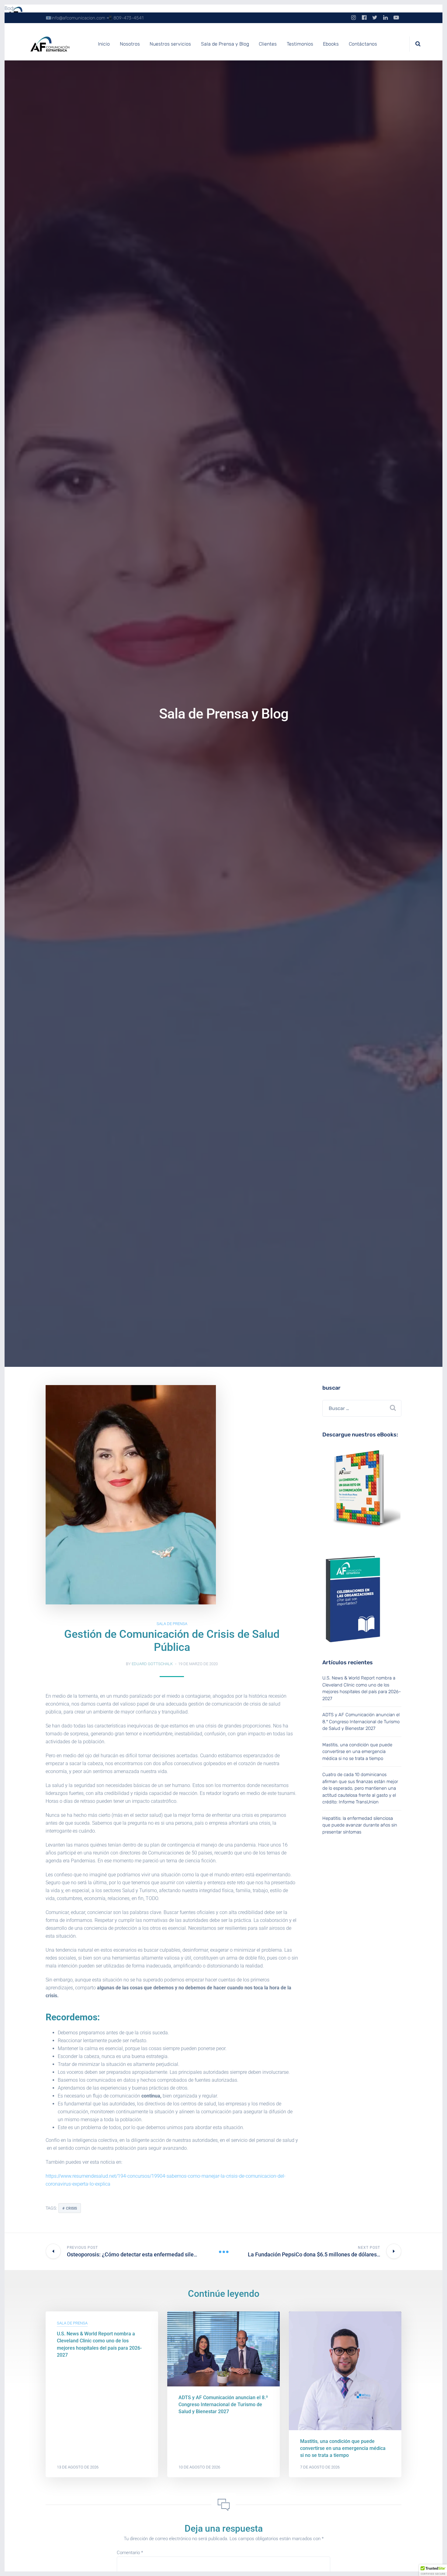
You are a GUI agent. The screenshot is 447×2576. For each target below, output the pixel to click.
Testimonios (300, 44)
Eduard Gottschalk (152, 1664)
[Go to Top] (435, 2562)
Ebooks (331, 44)
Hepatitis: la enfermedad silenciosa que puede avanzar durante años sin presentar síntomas (360, 1825)
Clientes (268, 44)
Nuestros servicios (170, 44)
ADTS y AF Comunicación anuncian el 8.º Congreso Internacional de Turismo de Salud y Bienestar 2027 (361, 1722)
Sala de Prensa (172, 1624)
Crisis (71, 2208)
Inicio (104, 44)
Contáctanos (363, 44)
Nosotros (130, 44)
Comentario (130, 2553)
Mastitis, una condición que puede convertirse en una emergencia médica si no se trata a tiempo (357, 1752)
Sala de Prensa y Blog (225, 44)
